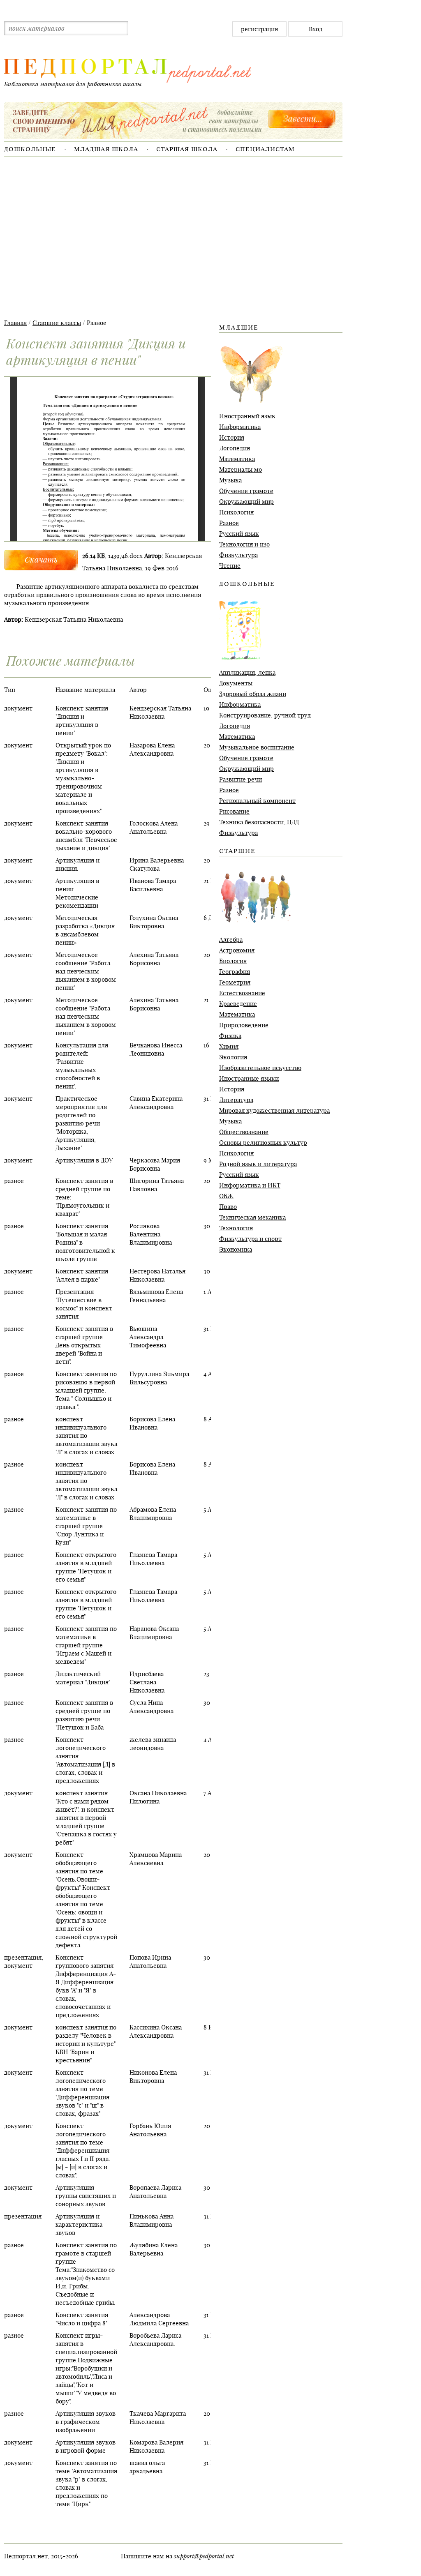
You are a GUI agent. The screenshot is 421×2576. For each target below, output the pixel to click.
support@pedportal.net (204, 2556)
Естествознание (242, 993)
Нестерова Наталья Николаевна (157, 1275)
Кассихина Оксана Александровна (156, 2031)
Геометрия (235, 982)
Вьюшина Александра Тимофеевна (148, 1337)
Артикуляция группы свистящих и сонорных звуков (86, 2196)
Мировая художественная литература (274, 1110)
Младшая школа (106, 149)
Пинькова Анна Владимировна (152, 2220)
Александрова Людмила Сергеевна (159, 2319)
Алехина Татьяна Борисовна (154, 959)
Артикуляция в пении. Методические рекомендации (77, 893)
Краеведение (238, 1004)
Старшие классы (57, 323)
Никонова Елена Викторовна (153, 2077)
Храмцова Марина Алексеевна (156, 1859)
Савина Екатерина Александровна (156, 1103)
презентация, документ (24, 1961)
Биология (233, 961)
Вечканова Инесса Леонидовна (156, 1049)
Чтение (230, 566)
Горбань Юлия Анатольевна (150, 2130)
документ (18, 708)
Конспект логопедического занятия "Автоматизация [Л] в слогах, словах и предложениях (85, 1760)
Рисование (234, 811)
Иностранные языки (249, 1078)
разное (14, 1181)
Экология (233, 1057)
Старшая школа (187, 149)
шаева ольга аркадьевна (147, 2467)
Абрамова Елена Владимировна (153, 1514)
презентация (23, 2216)
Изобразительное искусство (260, 1068)
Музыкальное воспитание (257, 747)
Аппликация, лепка (247, 672)
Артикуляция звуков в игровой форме (86, 2446)
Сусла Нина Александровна (152, 1707)
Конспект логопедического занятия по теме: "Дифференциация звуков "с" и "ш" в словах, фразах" (82, 2093)
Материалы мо (241, 469)
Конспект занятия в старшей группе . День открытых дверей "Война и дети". (84, 1345)
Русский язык (239, 534)
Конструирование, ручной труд (265, 715)
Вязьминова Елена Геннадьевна (156, 1296)
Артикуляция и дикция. (77, 864)
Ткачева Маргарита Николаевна (158, 2418)
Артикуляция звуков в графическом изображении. (86, 2422)
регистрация (259, 29)
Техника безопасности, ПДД (259, 822)
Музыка (230, 480)
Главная (15, 323)
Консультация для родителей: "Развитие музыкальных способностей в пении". (82, 1066)
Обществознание (244, 1132)
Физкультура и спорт (250, 1239)
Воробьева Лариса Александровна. (155, 2340)
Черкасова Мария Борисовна (155, 1164)
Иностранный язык (247, 416)
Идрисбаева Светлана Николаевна (147, 1682)
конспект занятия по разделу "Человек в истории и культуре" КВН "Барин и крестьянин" (86, 2044)
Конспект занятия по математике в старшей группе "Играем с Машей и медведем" (86, 1645)
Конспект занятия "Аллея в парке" (82, 1275)
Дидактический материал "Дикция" (83, 1678)
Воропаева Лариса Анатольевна (155, 2192)
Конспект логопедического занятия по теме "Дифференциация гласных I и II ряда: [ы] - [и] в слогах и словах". (83, 2151)
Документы (236, 683)
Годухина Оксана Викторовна (154, 922)
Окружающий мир (246, 502)
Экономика (236, 1249)
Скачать (41, 559)
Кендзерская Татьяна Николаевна (160, 712)
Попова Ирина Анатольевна (150, 1961)
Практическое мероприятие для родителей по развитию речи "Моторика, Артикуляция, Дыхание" (81, 1123)
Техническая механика (252, 1217)
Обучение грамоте (246, 491)
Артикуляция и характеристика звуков (79, 2224)
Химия (229, 1046)
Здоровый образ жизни (253, 694)
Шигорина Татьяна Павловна (157, 1185)
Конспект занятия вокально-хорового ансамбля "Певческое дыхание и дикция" (86, 836)
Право (228, 1207)
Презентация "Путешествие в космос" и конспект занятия (84, 1304)
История (232, 437)
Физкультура (238, 555)
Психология (236, 512)
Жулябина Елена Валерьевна (154, 2249)
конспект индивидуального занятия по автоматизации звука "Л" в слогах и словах (86, 1436)
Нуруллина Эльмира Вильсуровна (159, 1378)
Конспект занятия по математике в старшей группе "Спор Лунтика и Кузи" (86, 1526)
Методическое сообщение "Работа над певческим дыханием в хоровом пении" (86, 971)
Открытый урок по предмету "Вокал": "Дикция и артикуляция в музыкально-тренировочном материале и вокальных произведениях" (83, 778)
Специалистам (265, 149)
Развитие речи (241, 779)
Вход (316, 29)
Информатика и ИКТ (250, 1185)
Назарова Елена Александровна (152, 749)
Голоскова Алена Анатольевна (154, 827)
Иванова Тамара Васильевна (153, 885)
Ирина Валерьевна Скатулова (157, 864)
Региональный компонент (257, 801)
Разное (229, 523)
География (235, 972)
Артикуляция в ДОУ (84, 1160)
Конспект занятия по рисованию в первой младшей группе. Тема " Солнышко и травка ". (86, 1390)
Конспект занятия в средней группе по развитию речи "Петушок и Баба (84, 1715)
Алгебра (231, 940)
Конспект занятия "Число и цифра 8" (82, 2319)
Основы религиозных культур (263, 1143)
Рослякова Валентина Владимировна (151, 1234)
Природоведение (244, 1025)
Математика (237, 459)
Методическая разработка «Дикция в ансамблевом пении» (85, 930)
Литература (236, 1100)
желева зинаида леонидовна (153, 1744)
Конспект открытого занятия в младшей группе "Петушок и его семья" (86, 1567)
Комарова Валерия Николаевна (156, 2446)
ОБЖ (226, 1196)
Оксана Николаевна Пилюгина (158, 1797)
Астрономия (237, 950)
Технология (236, 1228)
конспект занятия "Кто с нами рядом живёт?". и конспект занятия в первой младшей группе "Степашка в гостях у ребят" (86, 1818)
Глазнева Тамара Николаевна (153, 1559)
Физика (230, 1036)
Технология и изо (244, 544)
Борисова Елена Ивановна (152, 1423)
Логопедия (235, 448)
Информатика (240, 427)
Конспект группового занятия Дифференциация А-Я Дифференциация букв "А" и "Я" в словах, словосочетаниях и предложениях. (86, 1986)
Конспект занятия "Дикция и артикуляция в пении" (82, 721)
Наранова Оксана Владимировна (154, 1633)
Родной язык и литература (258, 1164)
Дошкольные (30, 149)
